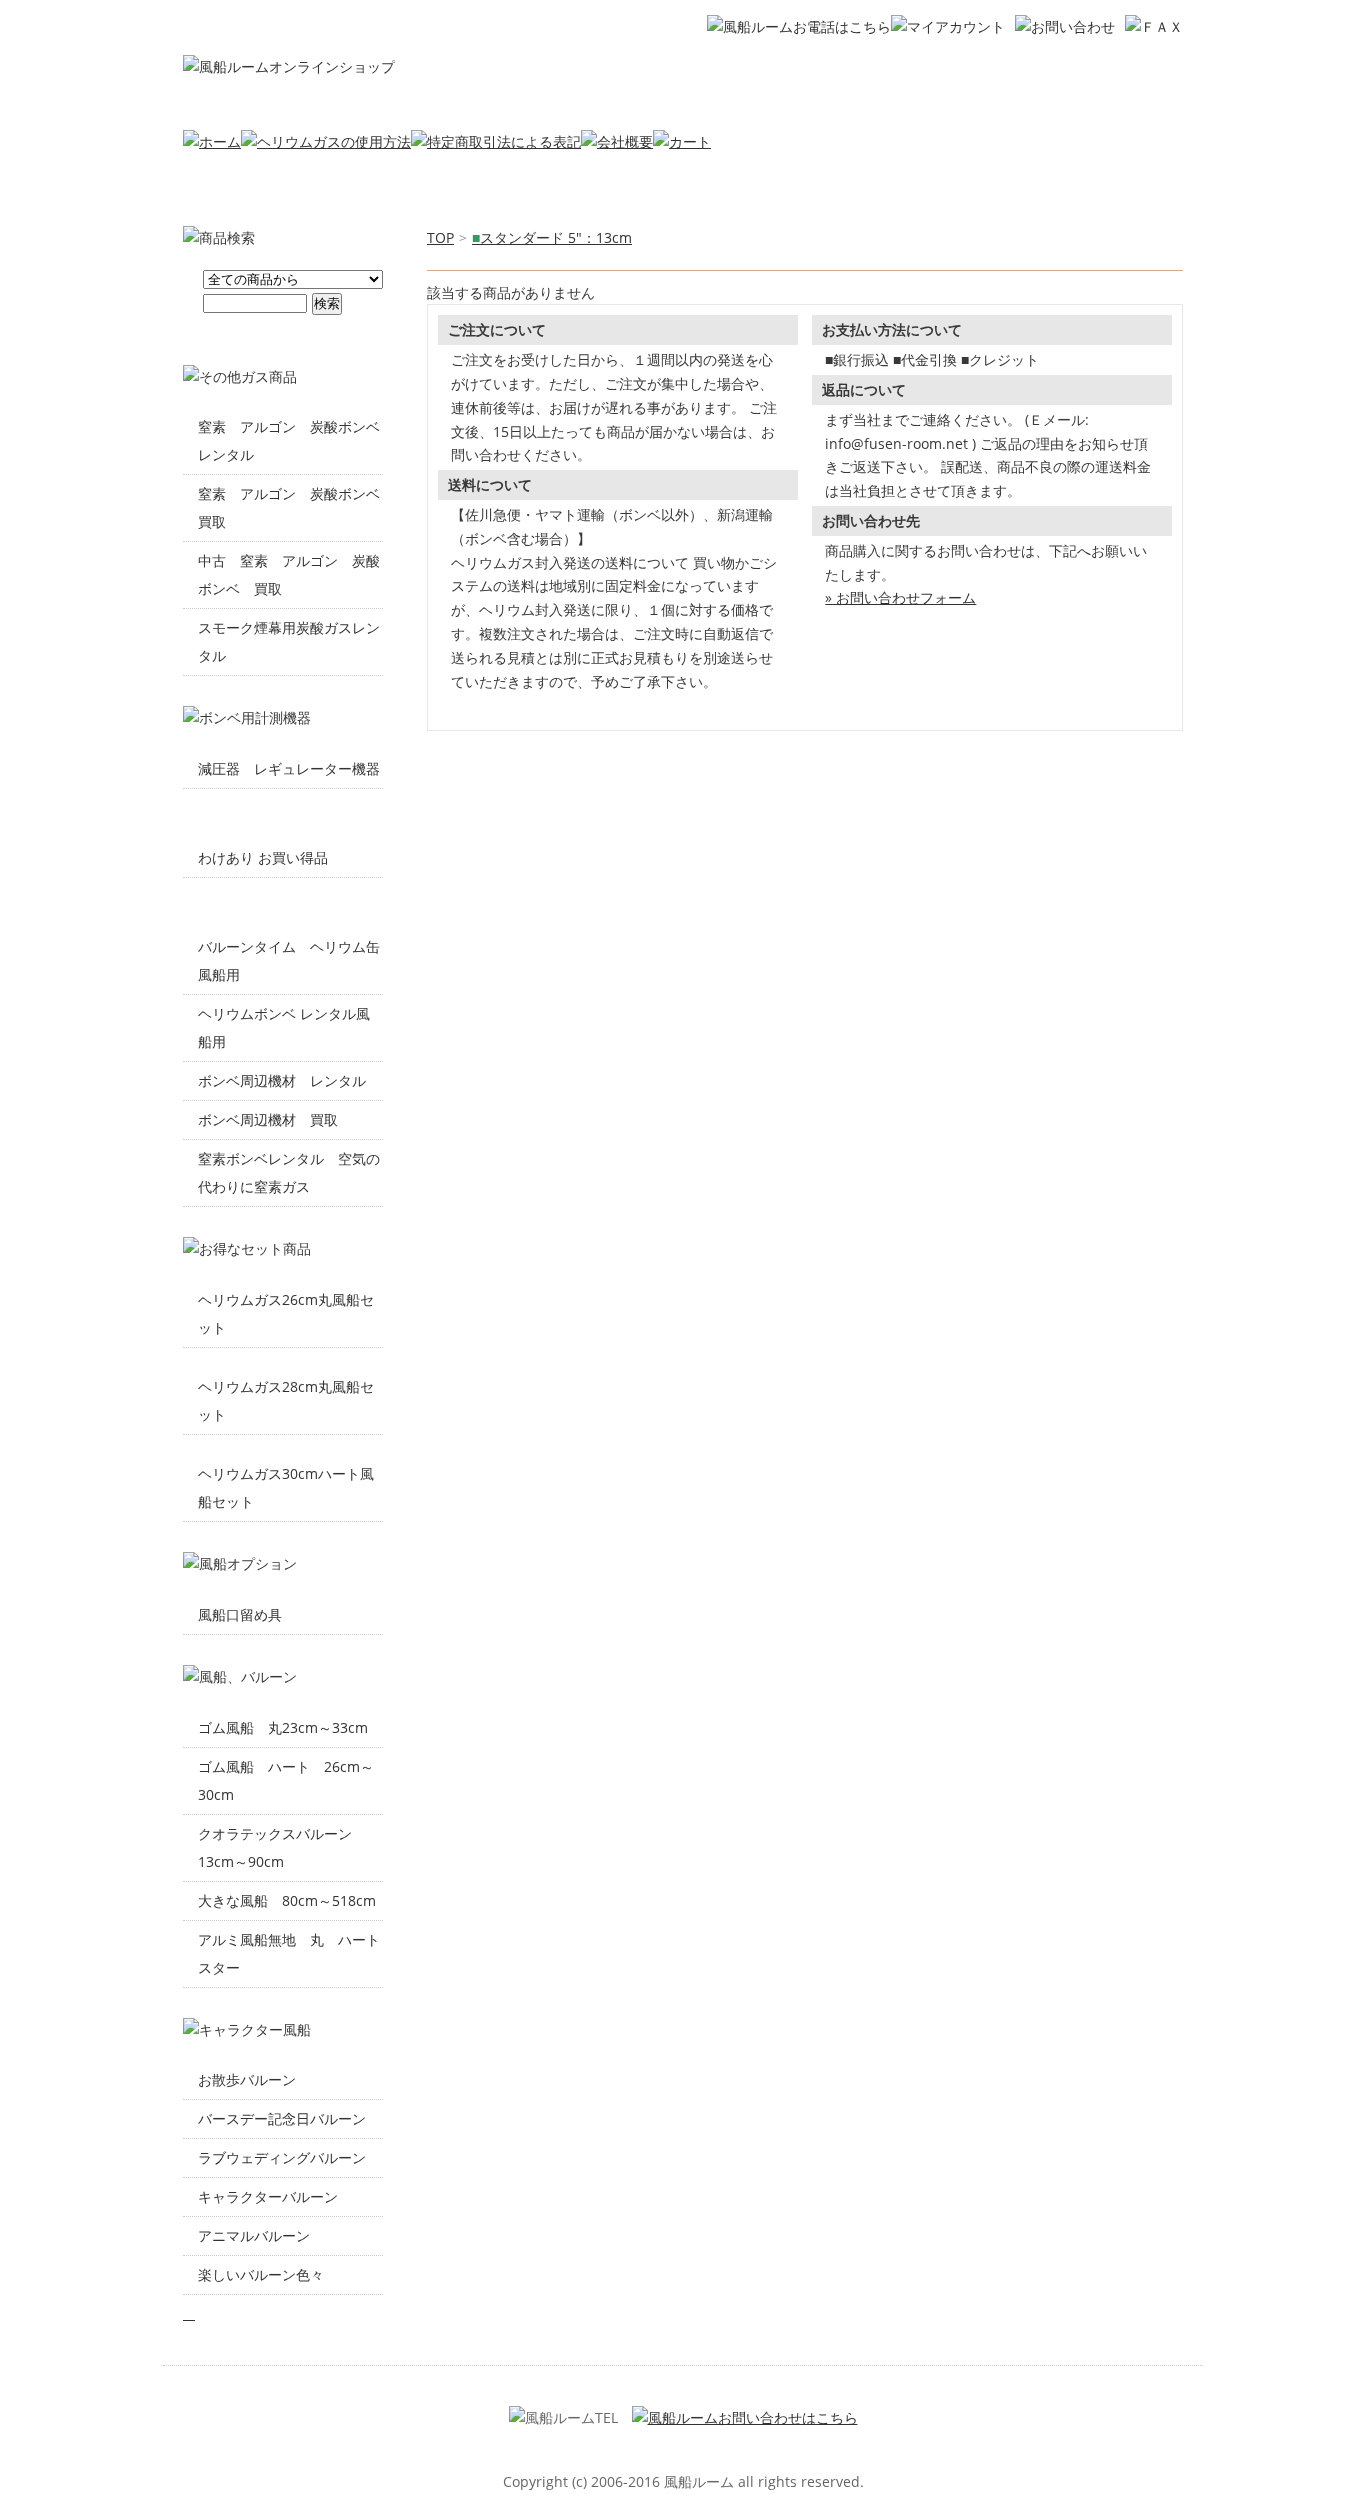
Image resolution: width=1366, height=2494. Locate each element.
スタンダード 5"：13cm (552, 237)
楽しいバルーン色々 (261, 2274)
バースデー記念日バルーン (282, 2118)
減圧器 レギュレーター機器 (289, 768)
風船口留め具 (240, 1614)
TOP (440, 237)
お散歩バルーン (247, 2079)
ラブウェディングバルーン (282, 2157)
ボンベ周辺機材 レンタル (282, 1080)
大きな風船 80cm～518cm (287, 1900)
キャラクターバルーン (268, 2196)
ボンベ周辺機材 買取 (268, 1119)
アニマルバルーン (254, 2235)
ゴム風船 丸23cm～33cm (283, 1727)
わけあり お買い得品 (263, 857)
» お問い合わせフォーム (900, 597)
